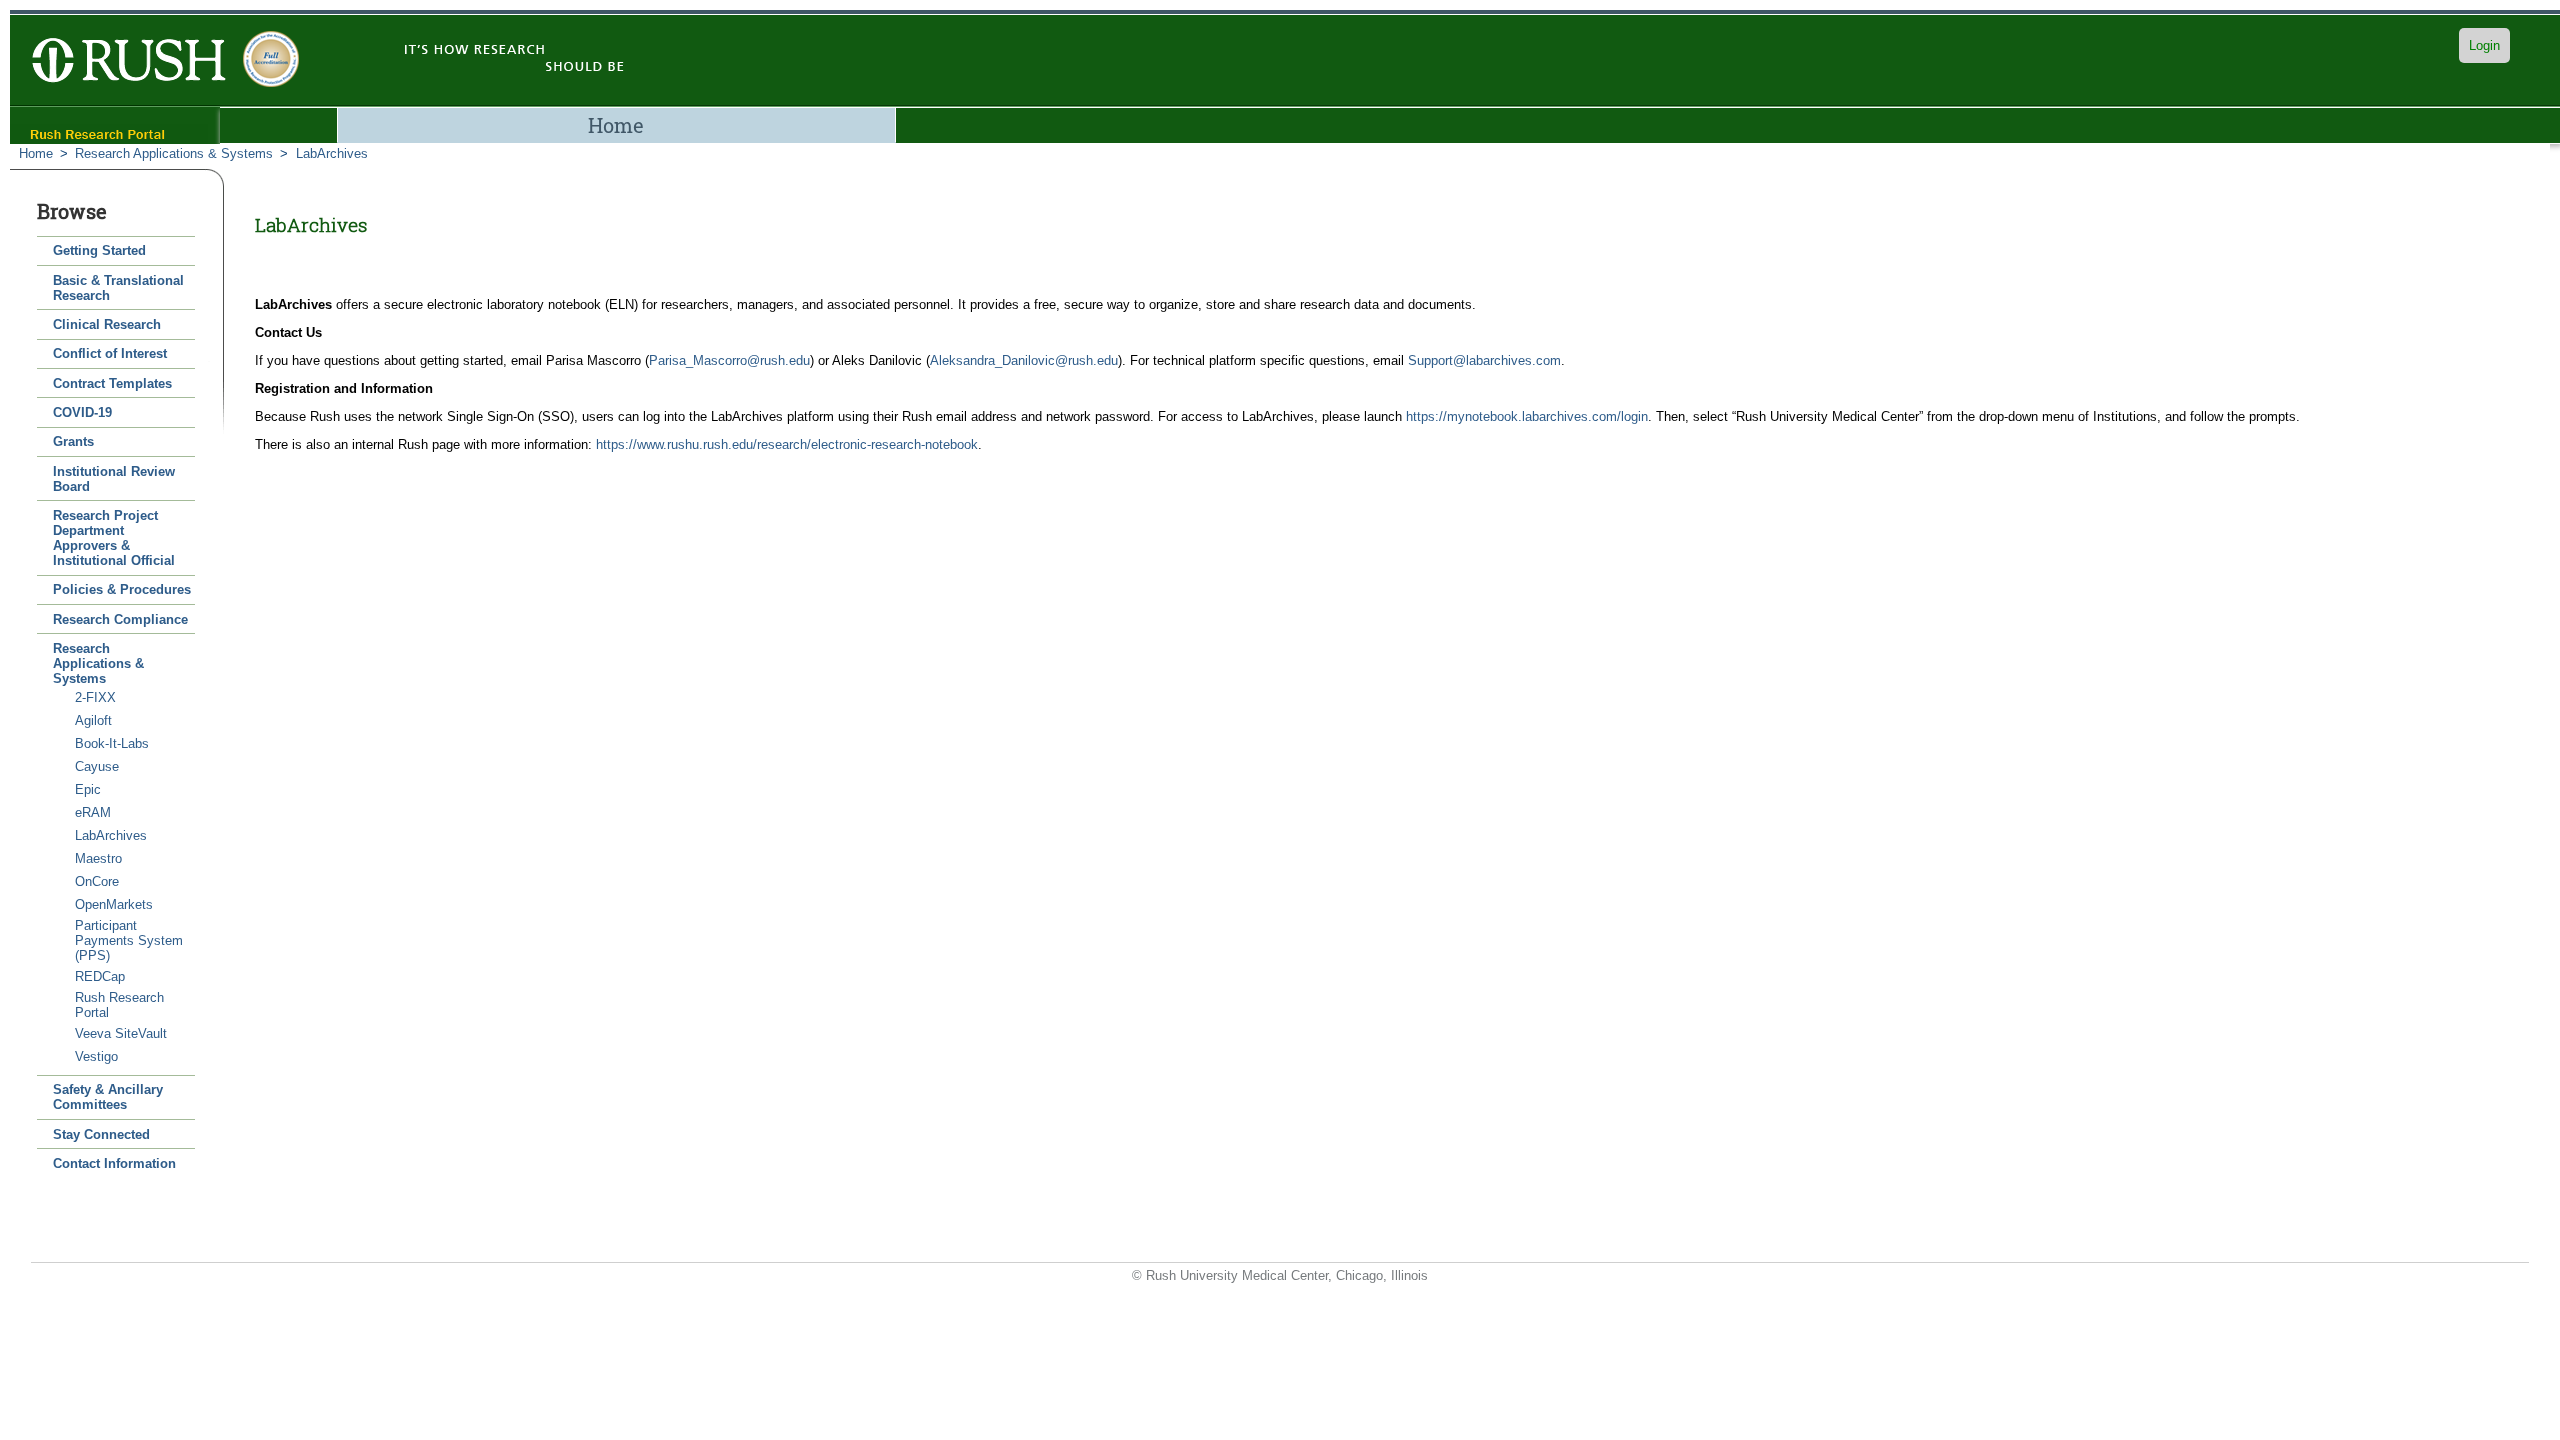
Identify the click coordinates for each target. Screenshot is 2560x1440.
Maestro (98, 858)
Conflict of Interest (110, 353)
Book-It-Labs (112, 743)
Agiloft (93, 720)
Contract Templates (112, 383)
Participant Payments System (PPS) (129, 940)
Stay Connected (101, 1134)
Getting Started (99, 250)
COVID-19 (82, 412)
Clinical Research (107, 324)
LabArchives (332, 153)
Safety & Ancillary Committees (108, 1097)
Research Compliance (120, 619)
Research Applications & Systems (174, 153)
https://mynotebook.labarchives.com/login (1527, 416)
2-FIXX (95, 697)
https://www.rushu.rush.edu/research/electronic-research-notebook (787, 444)
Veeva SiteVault (121, 1033)
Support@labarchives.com (1484, 360)
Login (2484, 45)
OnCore (97, 881)
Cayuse (97, 766)
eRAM (93, 812)
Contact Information (114, 1163)
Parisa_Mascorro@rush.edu (729, 360)
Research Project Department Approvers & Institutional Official (114, 538)
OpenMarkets (114, 904)
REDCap (100, 976)
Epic (88, 789)
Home (616, 125)
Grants (73, 441)
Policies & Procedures (122, 589)
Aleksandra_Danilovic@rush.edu (1024, 360)
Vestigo (96, 1056)
